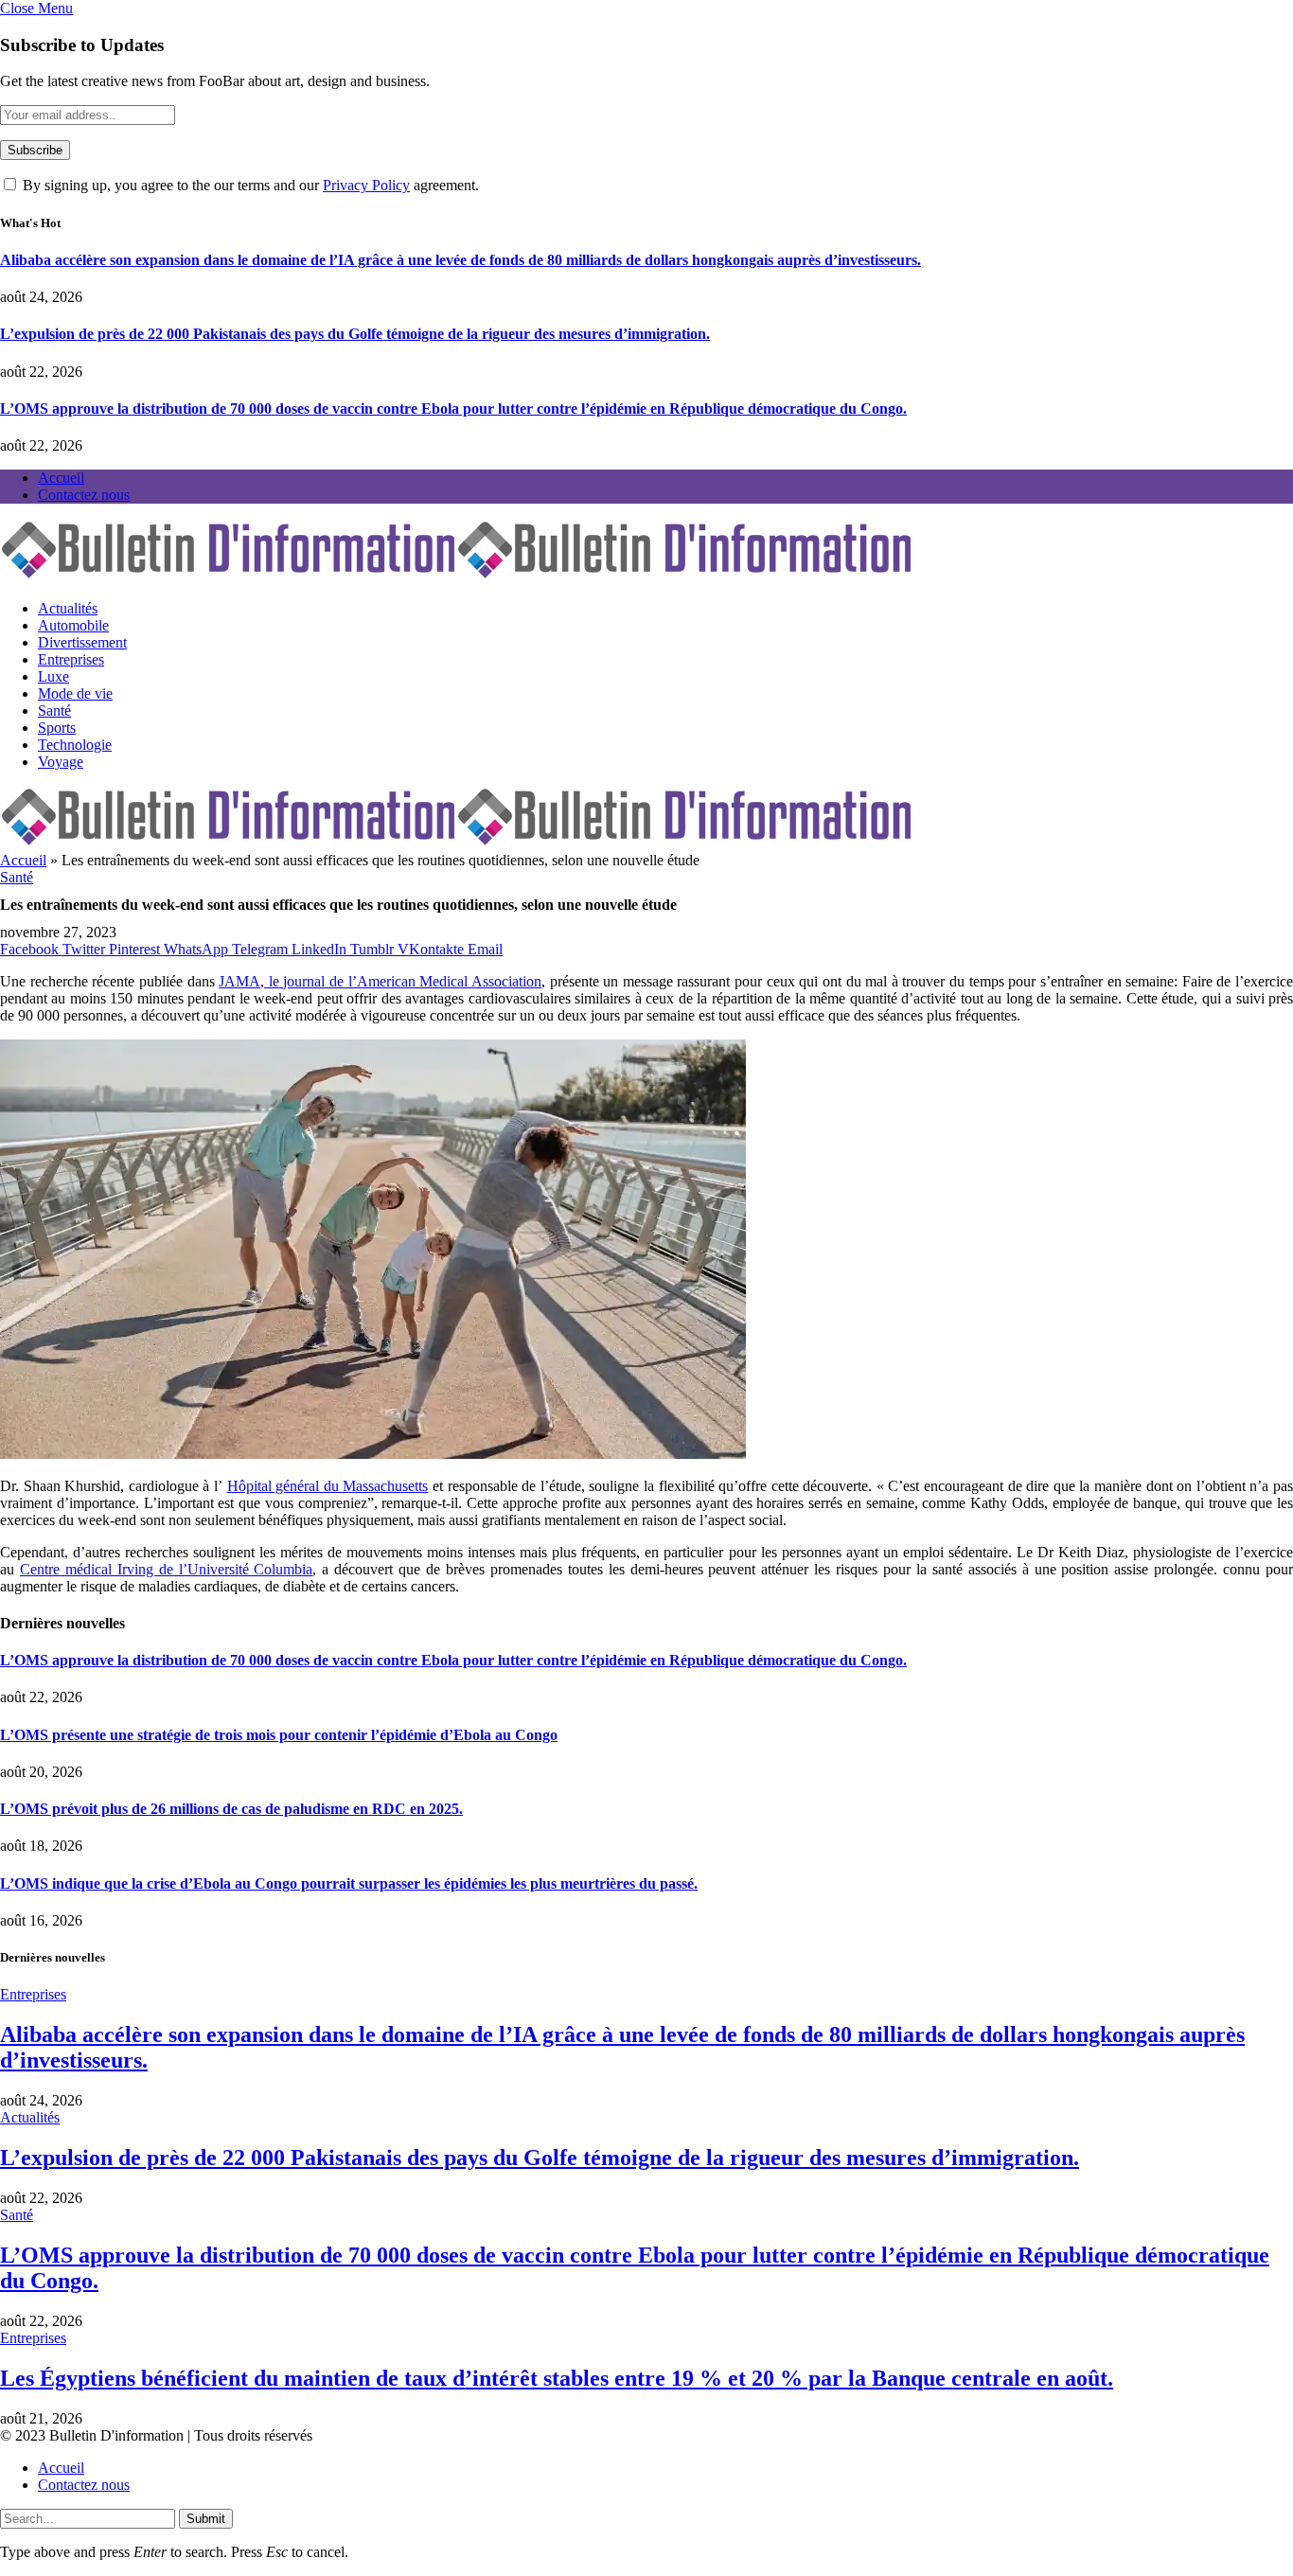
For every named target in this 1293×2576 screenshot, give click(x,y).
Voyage (61, 762)
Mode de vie (75, 693)
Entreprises (71, 659)
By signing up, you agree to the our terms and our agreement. (249, 185)
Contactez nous (84, 495)
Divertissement (82, 642)
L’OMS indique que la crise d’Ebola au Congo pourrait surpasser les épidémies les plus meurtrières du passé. (349, 1883)
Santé (54, 711)
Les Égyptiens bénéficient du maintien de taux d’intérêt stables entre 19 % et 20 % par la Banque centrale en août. (557, 2378)
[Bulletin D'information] (456, 576)
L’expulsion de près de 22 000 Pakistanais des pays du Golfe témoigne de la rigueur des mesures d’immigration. (355, 334)
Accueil (61, 478)
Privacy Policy (366, 185)
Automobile (73, 625)
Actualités (68, 608)
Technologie (75, 745)
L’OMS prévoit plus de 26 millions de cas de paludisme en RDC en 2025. (231, 1809)
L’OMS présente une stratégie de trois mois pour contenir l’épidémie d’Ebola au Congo (279, 1735)
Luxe (53, 676)
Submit (206, 2519)
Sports (57, 728)
